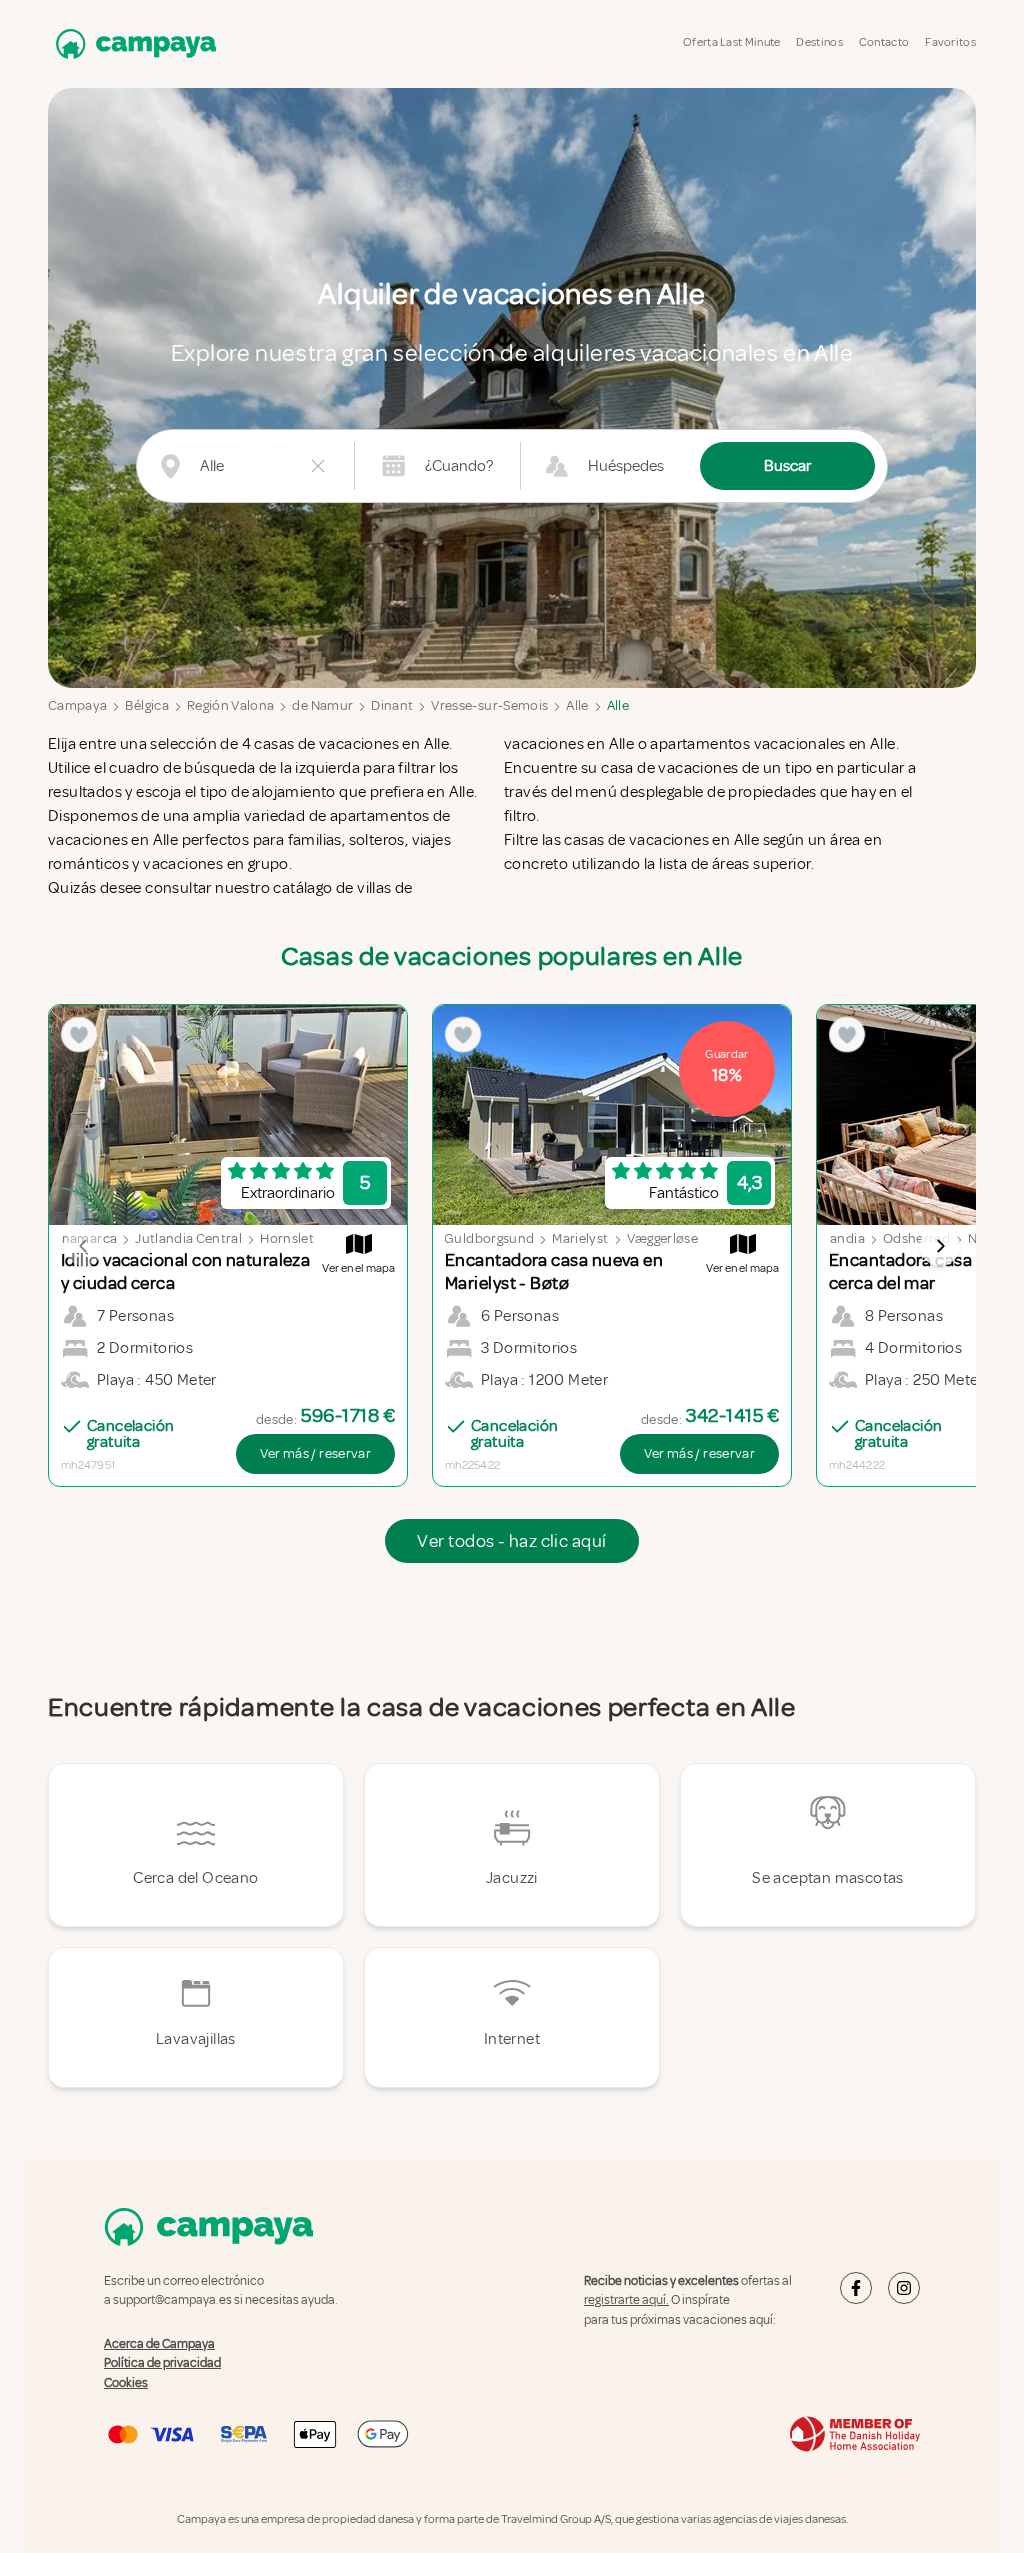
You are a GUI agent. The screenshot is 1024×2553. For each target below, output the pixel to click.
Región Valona (231, 705)
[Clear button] (318, 466)
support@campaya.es (172, 2300)
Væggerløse (663, 1238)
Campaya (77, 705)
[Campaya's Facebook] (856, 2288)
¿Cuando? (459, 466)
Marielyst (580, 1238)
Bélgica (146, 705)
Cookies (126, 2383)
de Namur (322, 705)
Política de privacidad (162, 2363)
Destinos (819, 42)
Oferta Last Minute (731, 42)
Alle (577, 705)
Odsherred (916, 1238)
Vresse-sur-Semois (489, 705)
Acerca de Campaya (159, 2344)
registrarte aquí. (626, 2300)
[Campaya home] (132, 43)
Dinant (392, 705)
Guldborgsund (489, 1238)
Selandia (838, 1238)
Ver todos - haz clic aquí (511, 1541)
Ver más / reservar (315, 1453)
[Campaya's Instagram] (904, 2288)
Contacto (884, 42)
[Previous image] (84, 1246)
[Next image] (940, 1246)
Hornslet (287, 1238)
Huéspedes (626, 466)
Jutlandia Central (188, 1238)
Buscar (787, 466)
